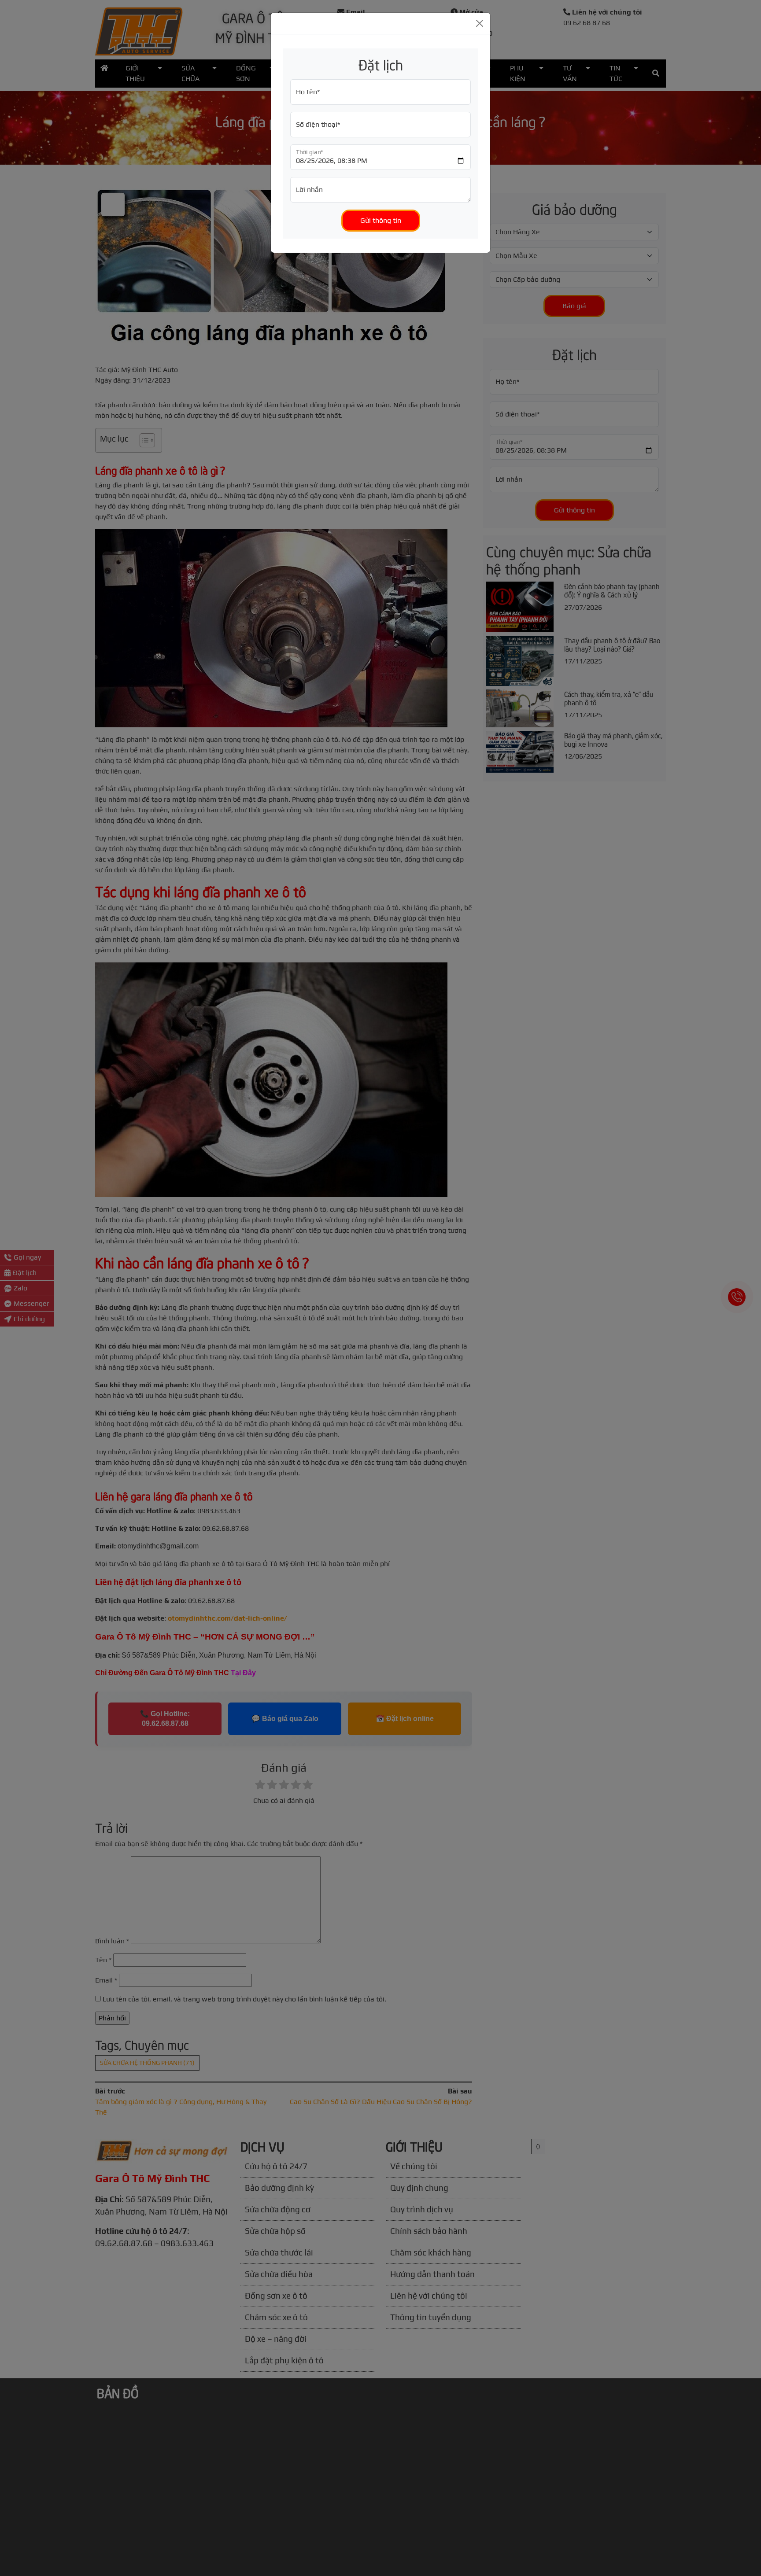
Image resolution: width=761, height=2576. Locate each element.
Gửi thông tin (381, 220)
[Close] (480, 23)
